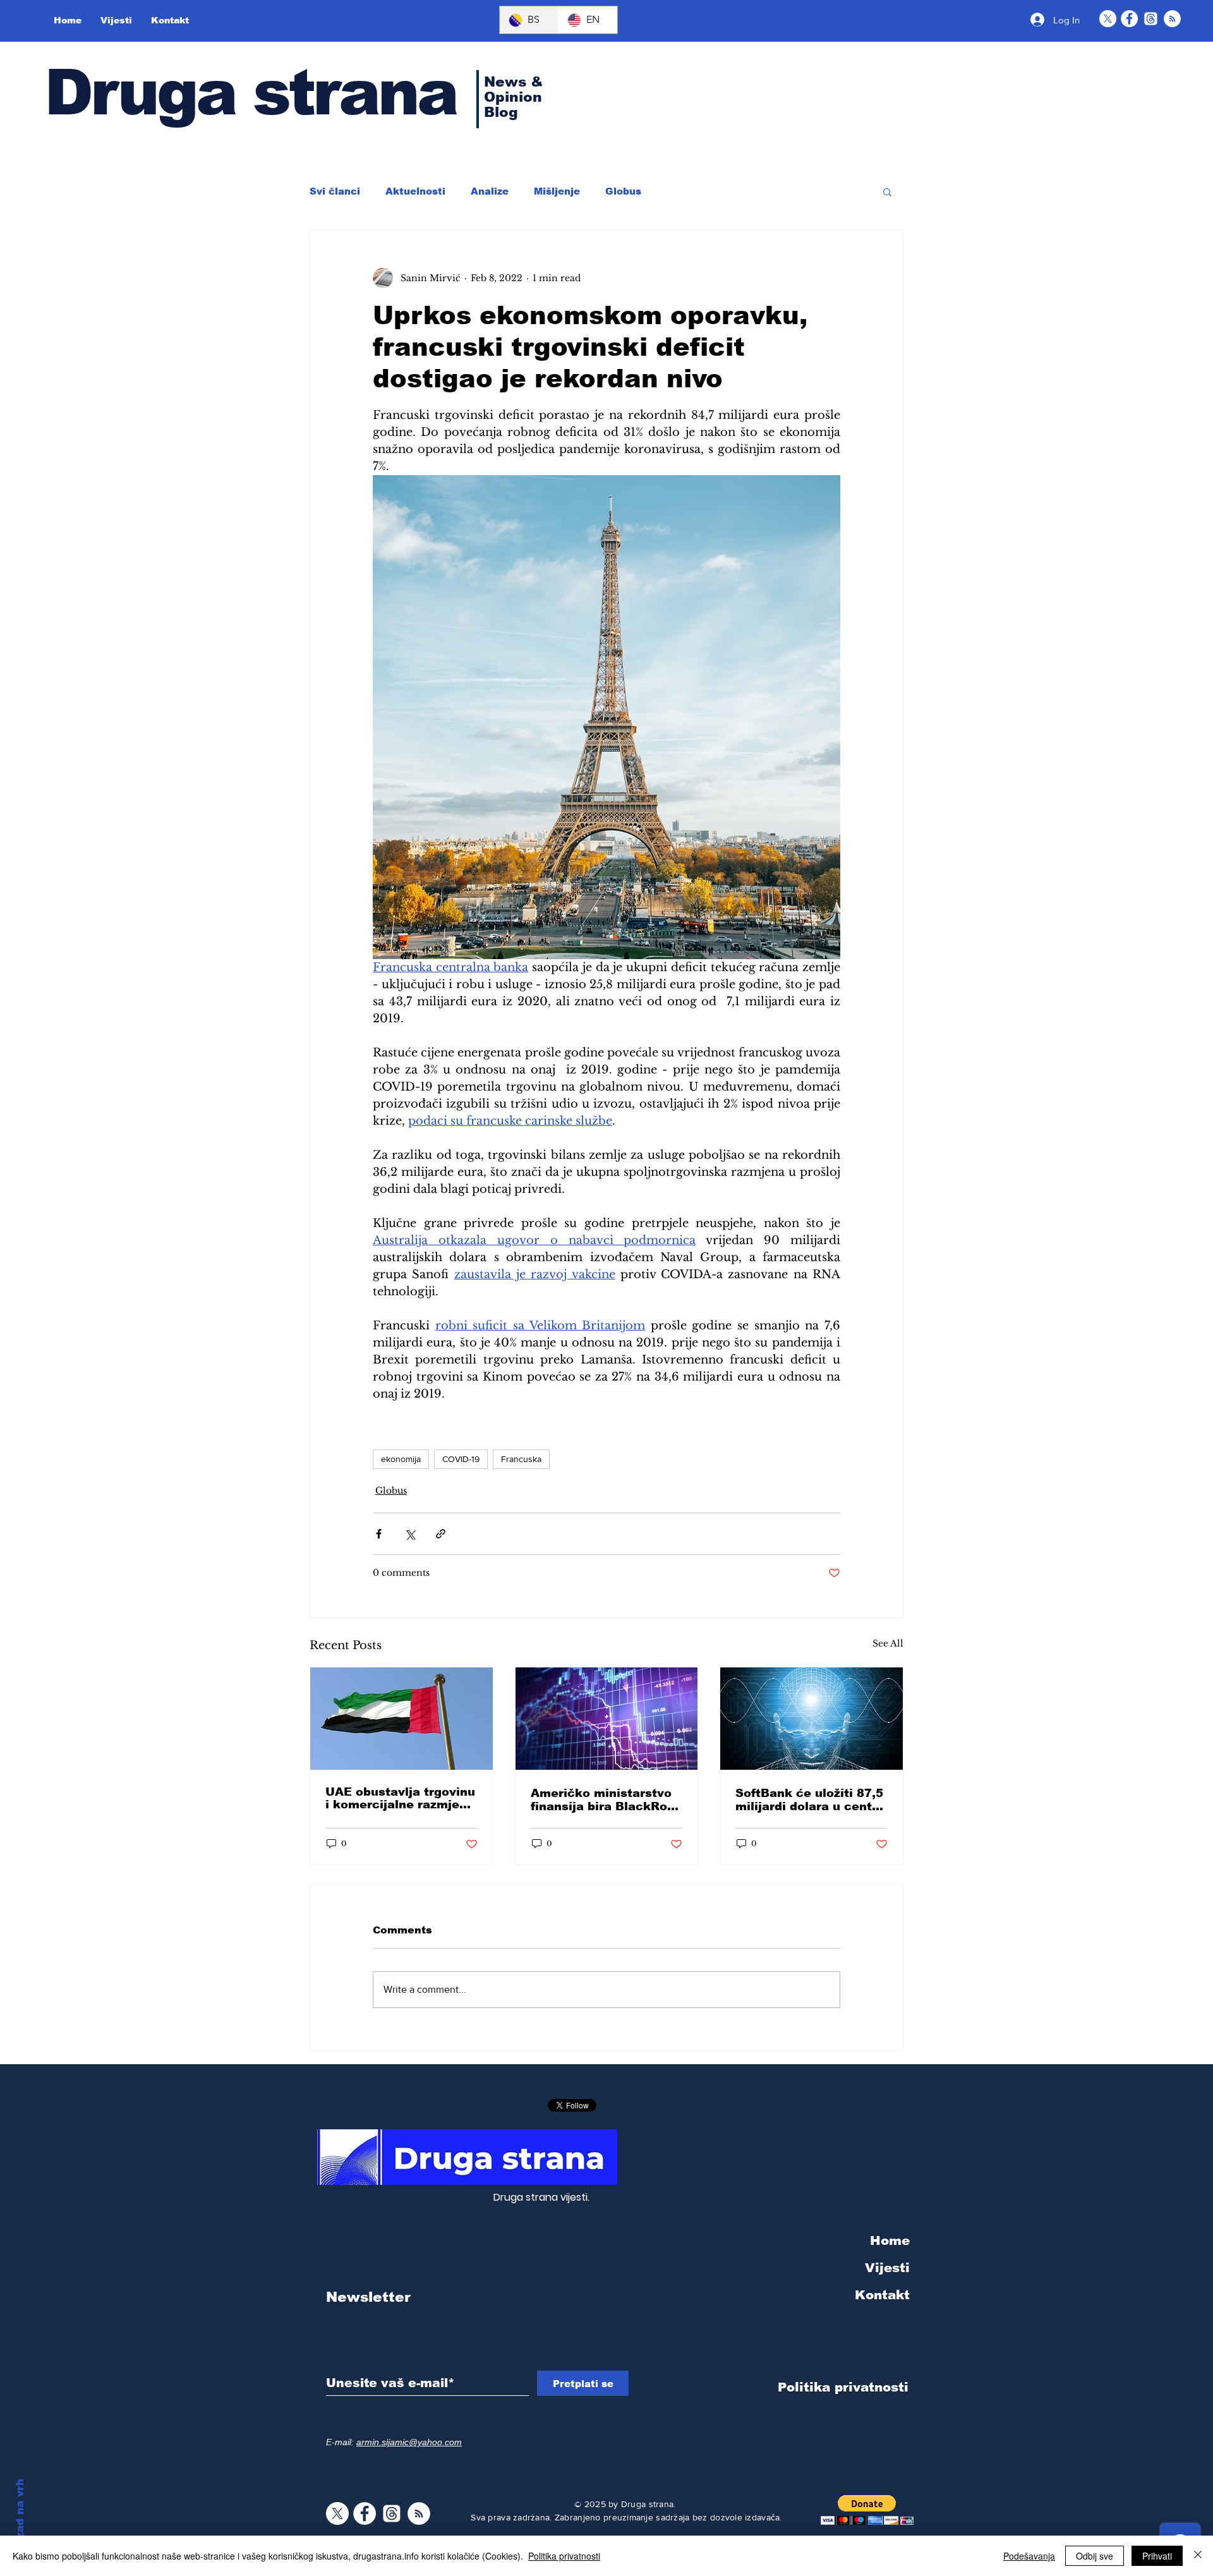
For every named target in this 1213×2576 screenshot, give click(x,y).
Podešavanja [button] (1029, 2556)
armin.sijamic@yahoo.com (409, 2442)
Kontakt (882, 2295)
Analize (490, 191)
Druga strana (250, 92)
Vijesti (887, 2268)
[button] (887, 191)
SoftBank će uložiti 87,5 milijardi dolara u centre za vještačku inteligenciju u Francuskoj (810, 1800)
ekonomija (401, 1459)
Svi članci (335, 191)
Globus (623, 191)
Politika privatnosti (564, 2556)
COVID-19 (461, 1459)
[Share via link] (441, 1534)
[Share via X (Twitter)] (410, 1534)
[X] (1108, 19)
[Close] (1198, 2556)
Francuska (521, 1459)
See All (888, 1643)
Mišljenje (557, 191)
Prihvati (1157, 2556)
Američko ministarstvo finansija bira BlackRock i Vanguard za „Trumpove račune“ (606, 1800)
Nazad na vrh (20, 2516)
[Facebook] (1129, 19)
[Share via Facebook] (379, 1534)
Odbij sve (1095, 2556)
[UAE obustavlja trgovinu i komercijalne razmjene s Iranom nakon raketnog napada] (401, 1719)
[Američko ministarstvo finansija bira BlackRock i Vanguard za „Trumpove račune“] (607, 1719)
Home (890, 2240)
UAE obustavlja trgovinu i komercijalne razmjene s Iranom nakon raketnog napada (400, 1798)
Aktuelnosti (415, 191)
